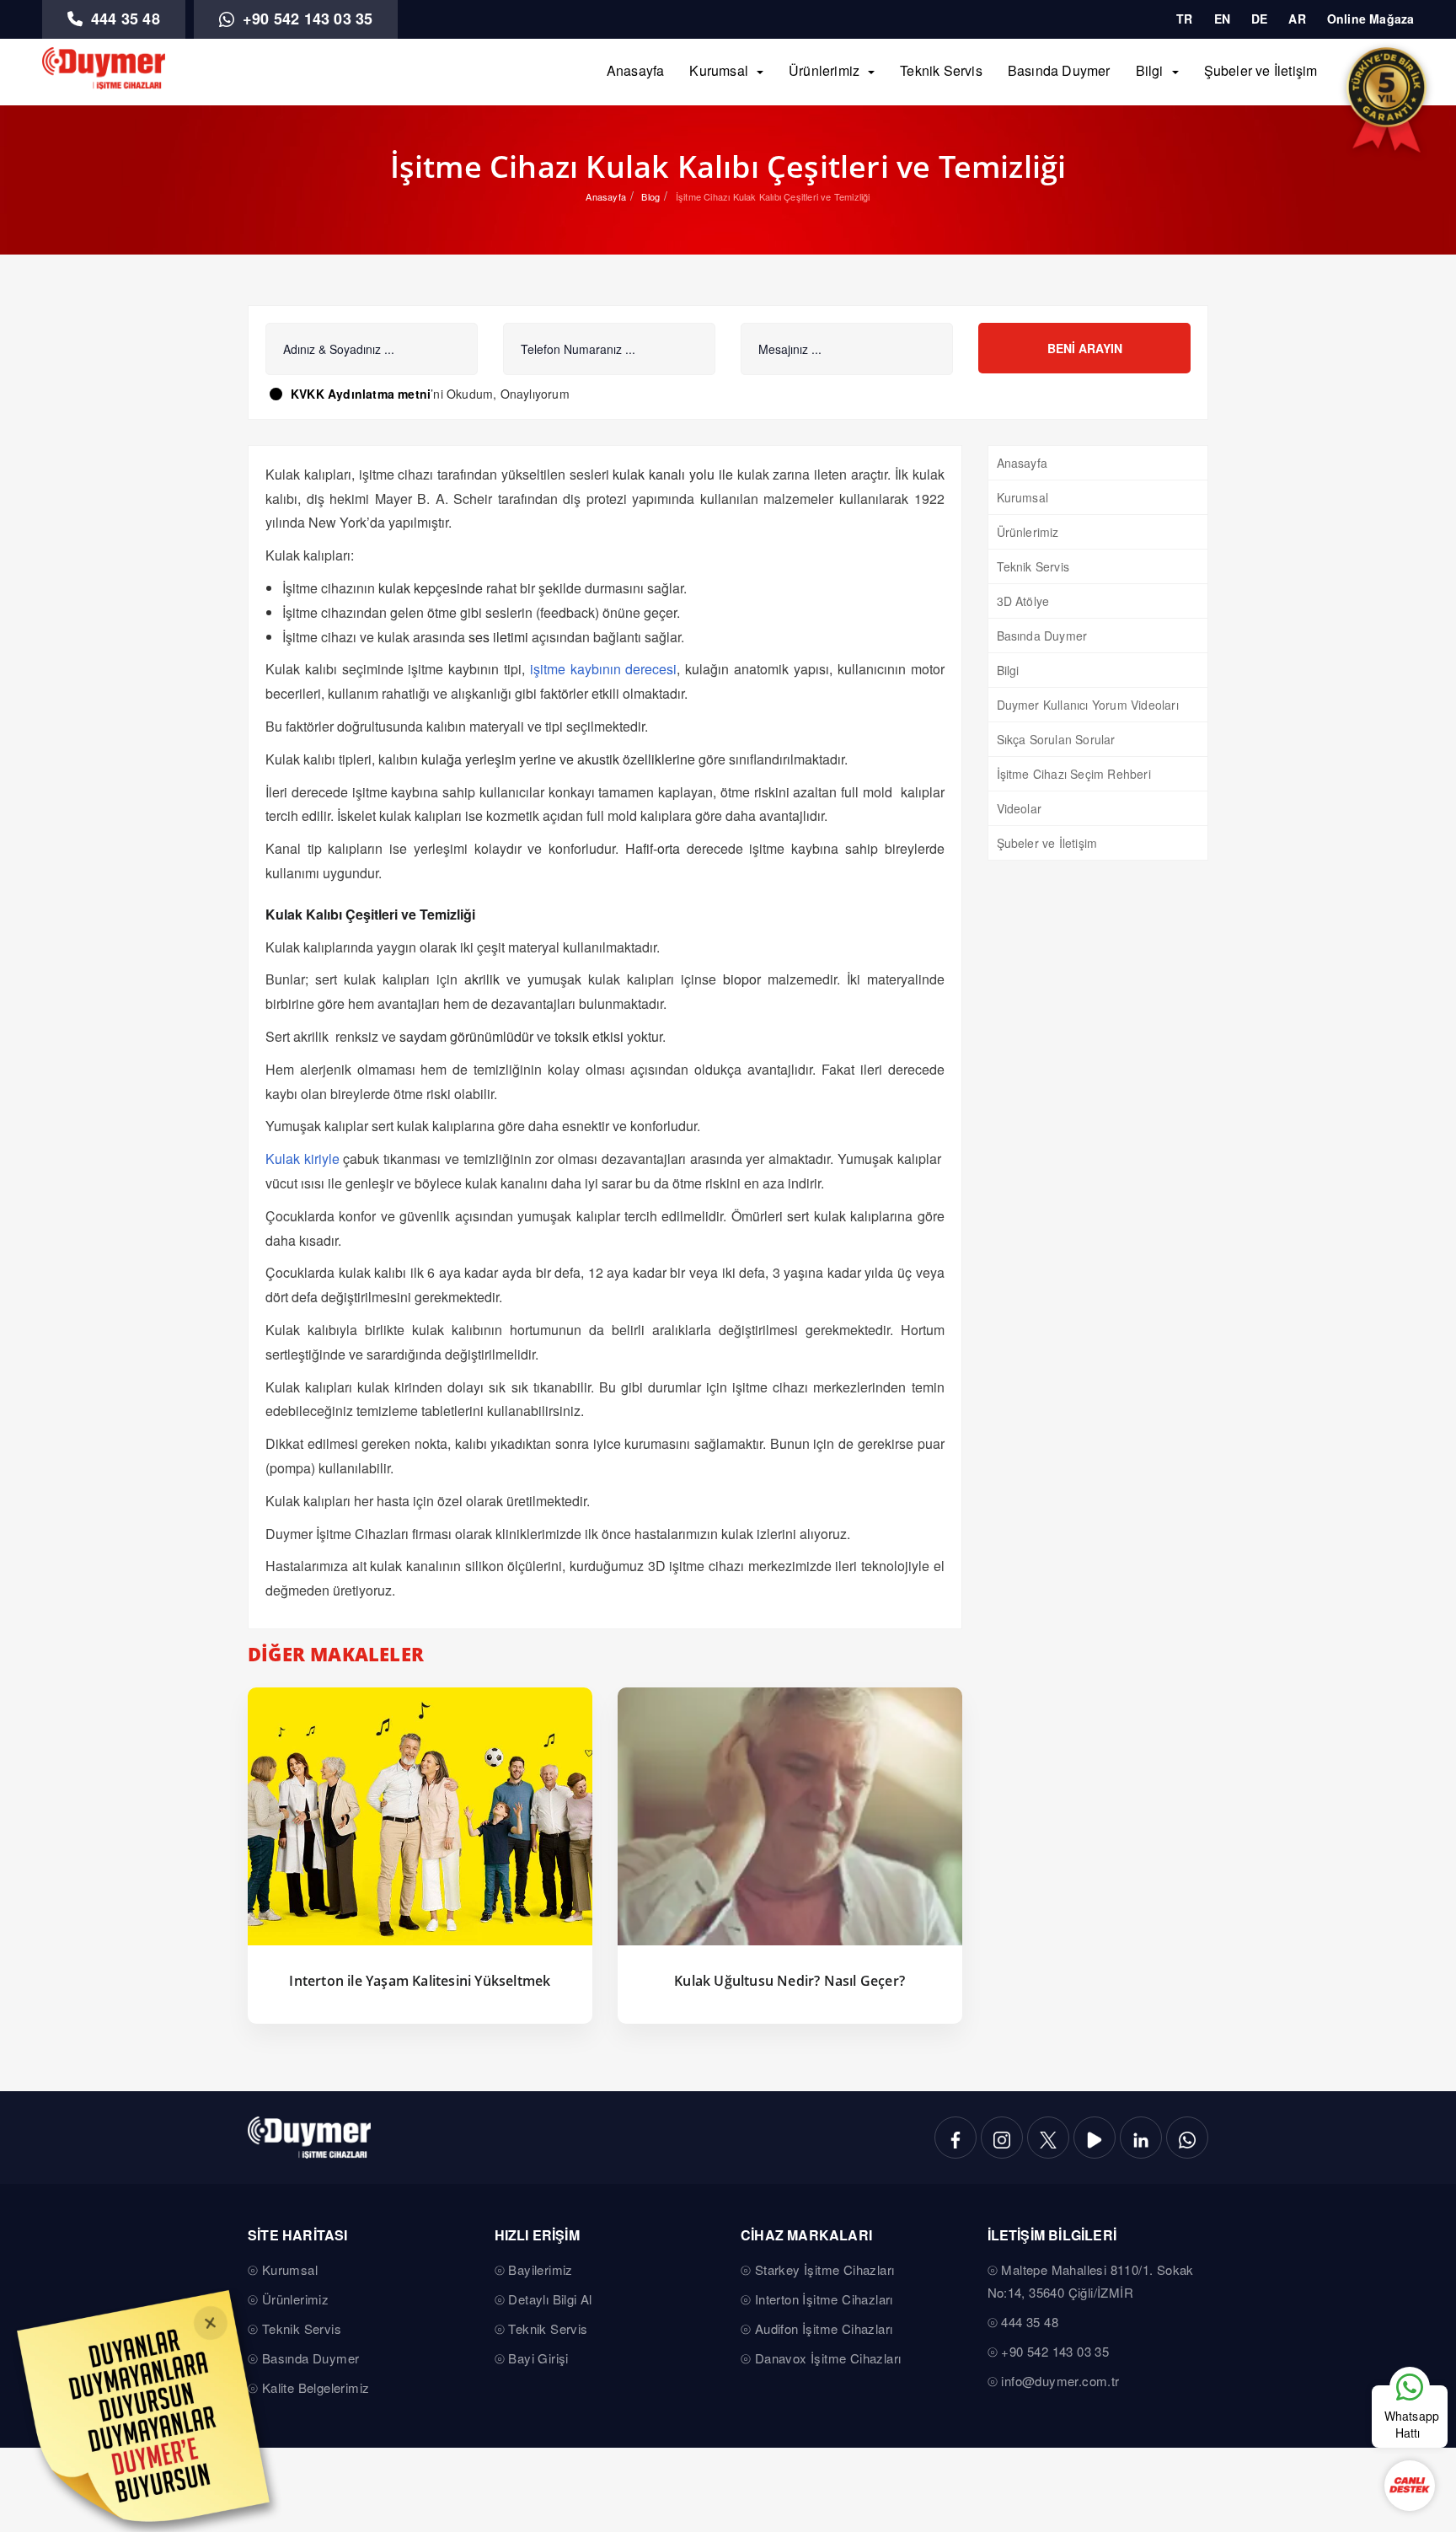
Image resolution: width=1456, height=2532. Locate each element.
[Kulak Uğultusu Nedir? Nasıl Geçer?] (790, 1817)
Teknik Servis (941, 70)
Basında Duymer (1059, 70)
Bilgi (1150, 70)
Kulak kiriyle (302, 1159)
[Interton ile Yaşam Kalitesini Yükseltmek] (420, 1817)
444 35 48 (123, 19)
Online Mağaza (1371, 19)
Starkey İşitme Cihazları (825, 2269)
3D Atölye (1023, 601)
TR (1184, 19)
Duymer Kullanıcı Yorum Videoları (1088, 705)
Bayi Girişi (538, 2358)
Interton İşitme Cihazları (824, 2299)
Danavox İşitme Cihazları (828, 2358)
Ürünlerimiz (824, 70)
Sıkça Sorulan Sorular (1056, 739)
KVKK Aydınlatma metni (361, 394)
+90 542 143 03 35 (306, 19)
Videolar (1020, 808)
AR (1297, 19)
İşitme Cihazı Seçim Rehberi (1074, 774)
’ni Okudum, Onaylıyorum (430, 394)
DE (1259, 19)
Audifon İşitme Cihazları (824, 2328)
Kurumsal (719, 70)
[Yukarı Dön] (1409, 2335)
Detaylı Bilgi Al (550, 2299)
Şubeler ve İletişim (1261, 70)
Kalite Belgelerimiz (316, 2387)
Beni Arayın (1085, 348)
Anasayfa (636, 70)
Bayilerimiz (540, 2269)
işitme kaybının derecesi (604, 669)
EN (1222, 19)
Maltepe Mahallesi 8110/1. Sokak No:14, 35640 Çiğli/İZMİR (1091, 2281)
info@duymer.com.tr (1060, 2381)
